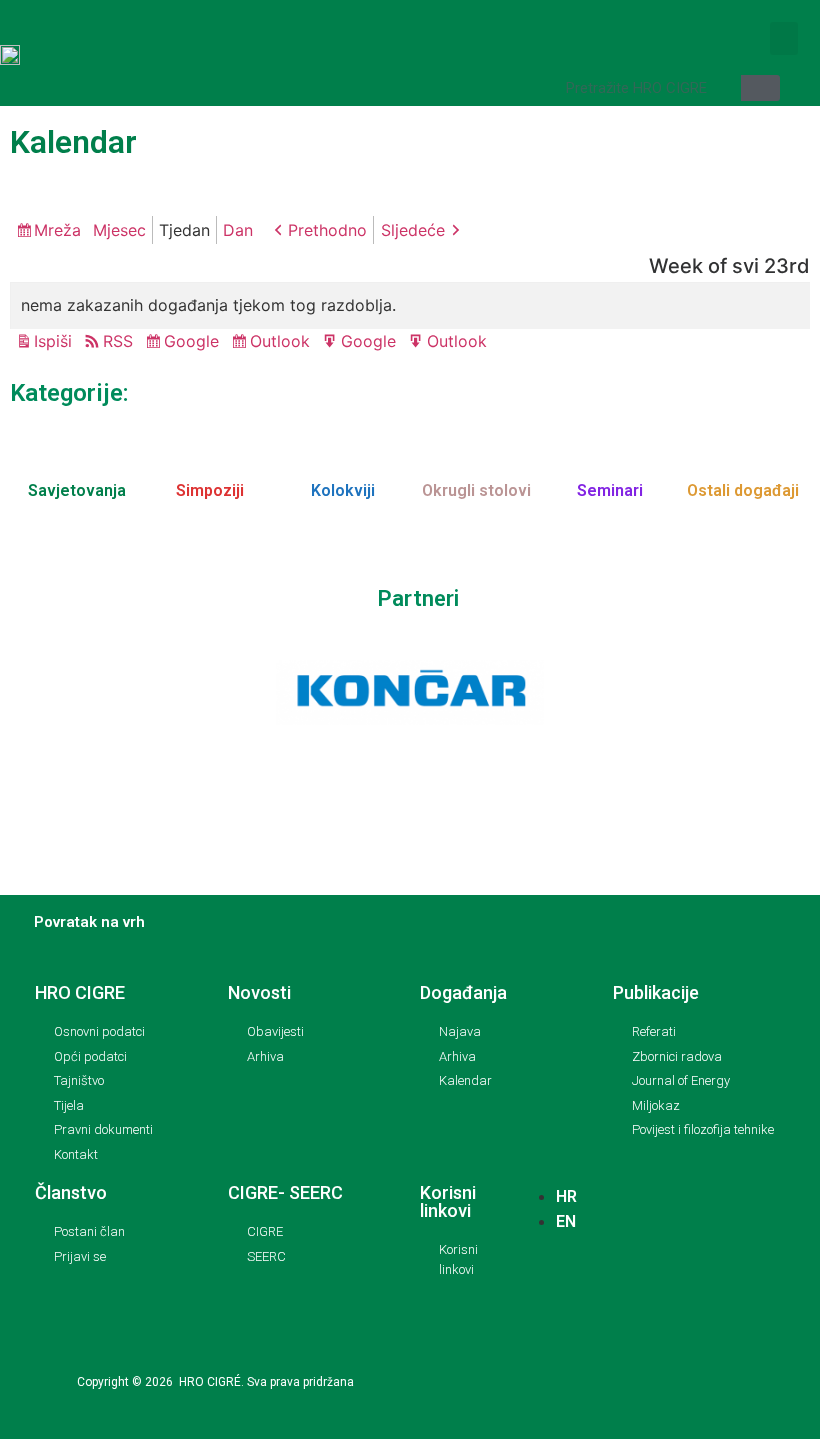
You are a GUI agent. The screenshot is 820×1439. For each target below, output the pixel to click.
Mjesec (119, 230)
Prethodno (327, 230)
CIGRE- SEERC (285, 1192)
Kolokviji (343, 490)
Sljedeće (413, 230)
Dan (238, 230)
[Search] (760, 88)
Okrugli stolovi (476, 490)
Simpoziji (210, 490)
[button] (784, 38)
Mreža (60, 232)
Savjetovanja (77, 490)
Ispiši (56, 342)
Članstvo (71, 1192)
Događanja (463, 992)
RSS (118, 341)
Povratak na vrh (89, 922)
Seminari (610, 490)
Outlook (283, 343)
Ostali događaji (743, 490)
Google (194, 343)
